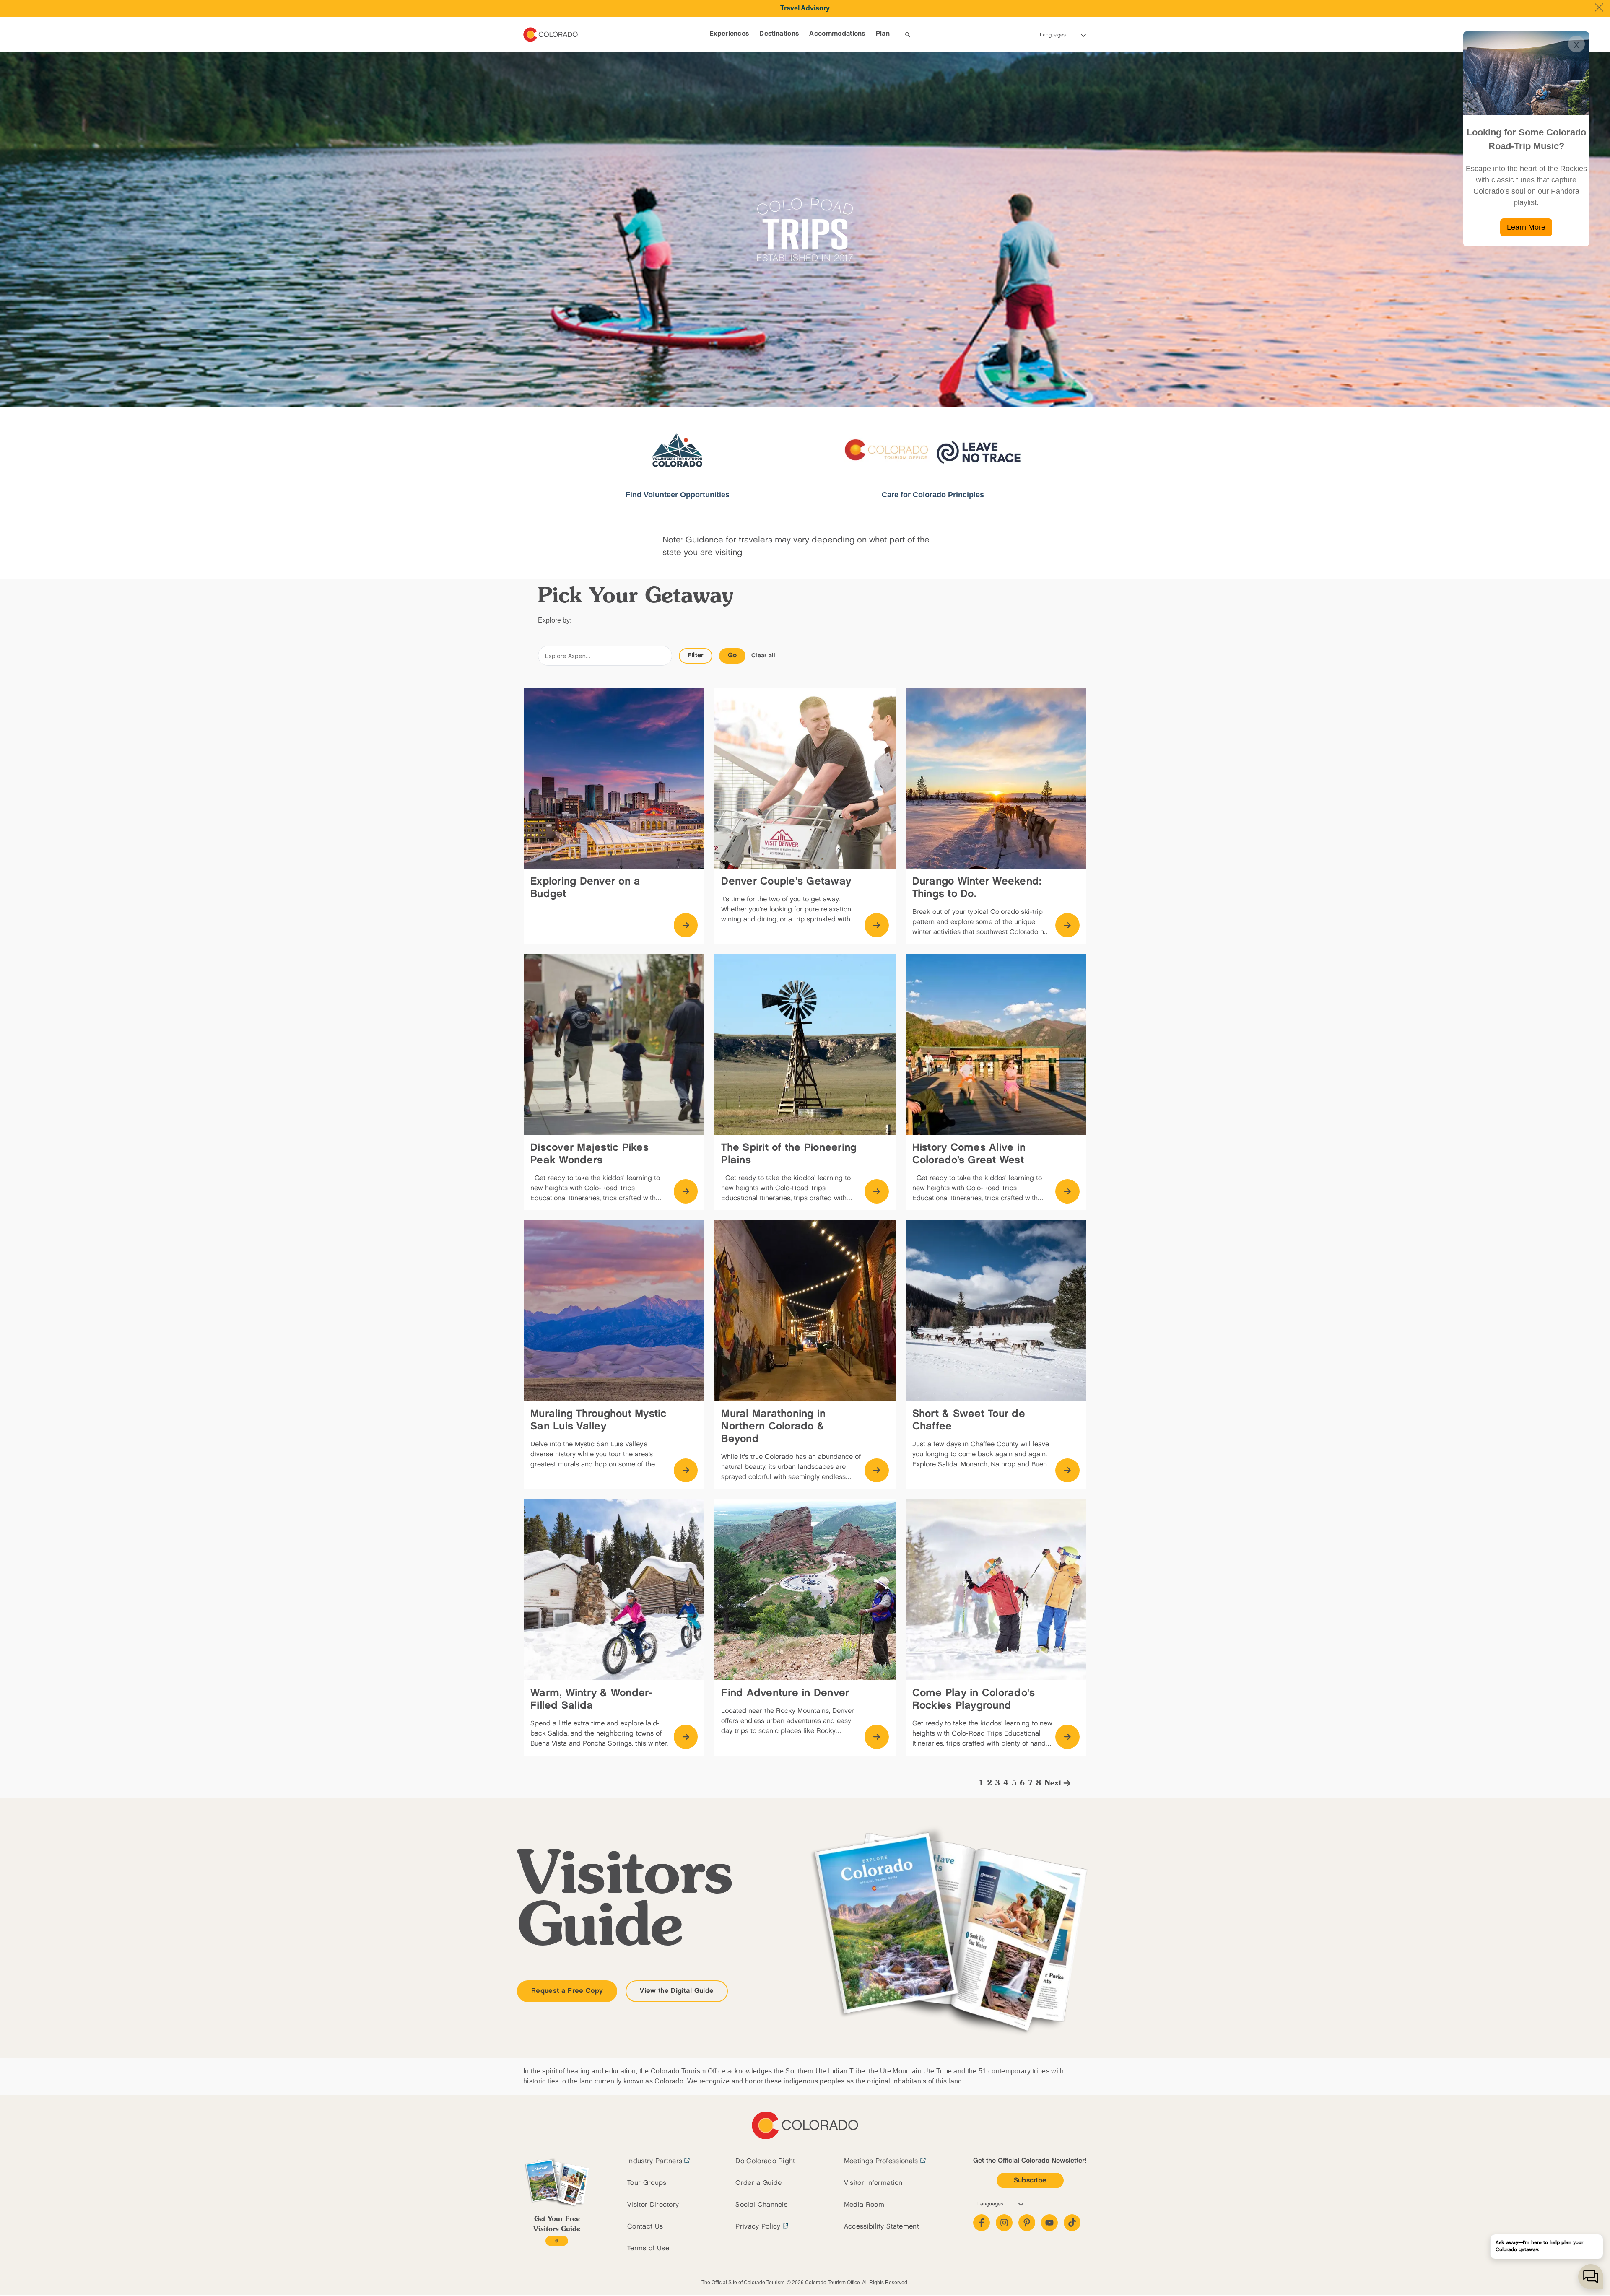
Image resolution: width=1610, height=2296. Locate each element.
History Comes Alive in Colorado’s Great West (969, 1154)
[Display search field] (908, 35)
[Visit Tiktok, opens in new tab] (1072, 2223)
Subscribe (1030, 2181)
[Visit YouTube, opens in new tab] (1049, 2223)
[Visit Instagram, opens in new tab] (1004, 2223)
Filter (696, 655)
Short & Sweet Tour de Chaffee (969, 1420)
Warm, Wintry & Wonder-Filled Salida (591, 1699)
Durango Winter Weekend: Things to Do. (977, 888)
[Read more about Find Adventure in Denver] (877, 1737)
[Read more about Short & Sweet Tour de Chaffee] (1067, 1471)
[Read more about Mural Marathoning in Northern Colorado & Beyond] (877, 1471)
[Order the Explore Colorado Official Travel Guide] (557, 2241)
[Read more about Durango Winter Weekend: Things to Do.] (1067, 925)
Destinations (779, 34)
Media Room (864, 2205)
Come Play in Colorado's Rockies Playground (974, 1699)
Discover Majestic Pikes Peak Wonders (589, 1154)
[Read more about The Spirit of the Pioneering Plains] (877, 1191)
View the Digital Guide (677, 1991)
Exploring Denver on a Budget (585, 888)
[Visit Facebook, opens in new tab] (982, 2223)
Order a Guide (758, 2183)
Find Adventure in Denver (785, 1693)
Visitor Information (873, 2183)
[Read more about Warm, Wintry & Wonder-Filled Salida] (686, 1737)
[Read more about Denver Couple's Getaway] (877, 925)
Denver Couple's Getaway (786, 881)
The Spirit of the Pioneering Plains (789, 1154)
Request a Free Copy (567, 1991)
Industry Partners (655, 2161)
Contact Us (645, 2227)
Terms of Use (648, 2248)
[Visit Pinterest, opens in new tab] (1027, 2223)
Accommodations (837, 34)
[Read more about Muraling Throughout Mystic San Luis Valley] (686, 1471)
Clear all (763, 655)
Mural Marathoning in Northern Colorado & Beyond (773, 1426)
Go (732, 655)
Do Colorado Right (765, 2161)
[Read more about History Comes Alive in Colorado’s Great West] (1067, 1191)
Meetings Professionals (881, 2161)
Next (1053, 1783)
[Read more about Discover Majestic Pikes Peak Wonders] (686, 1191)
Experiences (729, 34)
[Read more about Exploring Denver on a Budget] (686, 925)
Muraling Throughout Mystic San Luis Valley (599, 1420)
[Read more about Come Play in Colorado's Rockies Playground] (1067, 1737)
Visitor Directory (653, 2205)
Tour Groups (647, 2183)
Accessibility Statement (882, 2227)
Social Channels (761, 2205)
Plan (883, 34)
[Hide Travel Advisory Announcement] (1599, 8)
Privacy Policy (758, 2227)
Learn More (1526, 227)
